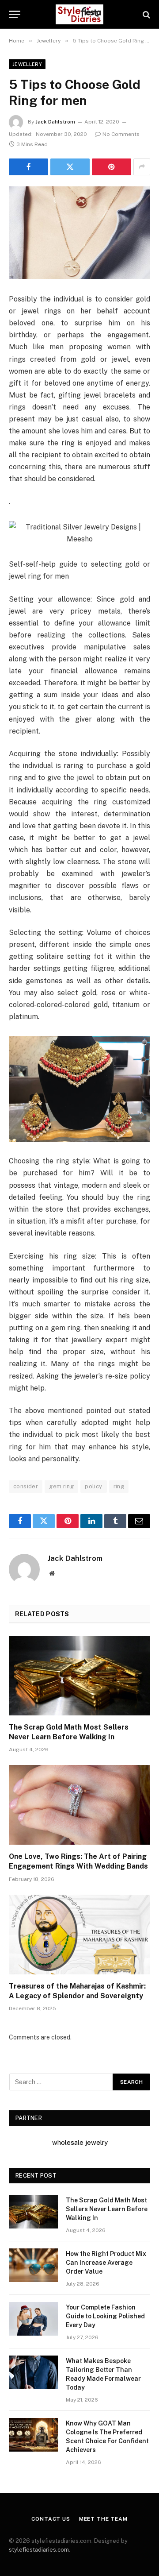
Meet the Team (103, 2519)
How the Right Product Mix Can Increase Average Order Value (106, 2263)
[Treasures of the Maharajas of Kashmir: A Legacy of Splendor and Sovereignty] (79, 1935)
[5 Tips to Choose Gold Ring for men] (79, 233)
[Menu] (15, 14)
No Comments (121, 134)
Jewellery (27, 64)
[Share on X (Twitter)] (70, 167)
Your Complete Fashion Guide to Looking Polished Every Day (105, 2316)
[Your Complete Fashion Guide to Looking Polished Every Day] (34, 2319)
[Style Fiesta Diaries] (79, 14)
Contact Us (51, 2519)
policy (93, 1486)
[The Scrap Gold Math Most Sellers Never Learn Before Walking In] (79, 1676)
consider (26, 1486)
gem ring (61, 1486)
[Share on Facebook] (28, 167)
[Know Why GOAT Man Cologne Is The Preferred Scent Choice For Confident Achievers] (34, 2435)
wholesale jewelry (80, 2142)
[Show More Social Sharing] (142, 167)
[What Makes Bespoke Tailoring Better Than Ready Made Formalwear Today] (34, 2372)
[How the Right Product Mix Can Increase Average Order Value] (34, 2265)
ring (119, 1486)
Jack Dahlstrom (55, 122)
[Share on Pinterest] (112, 167)
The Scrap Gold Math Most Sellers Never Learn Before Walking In (107, 2209)
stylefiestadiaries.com (39, 2550)
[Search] (146, 14)
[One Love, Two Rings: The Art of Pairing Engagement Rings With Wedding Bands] (79, 1805)
